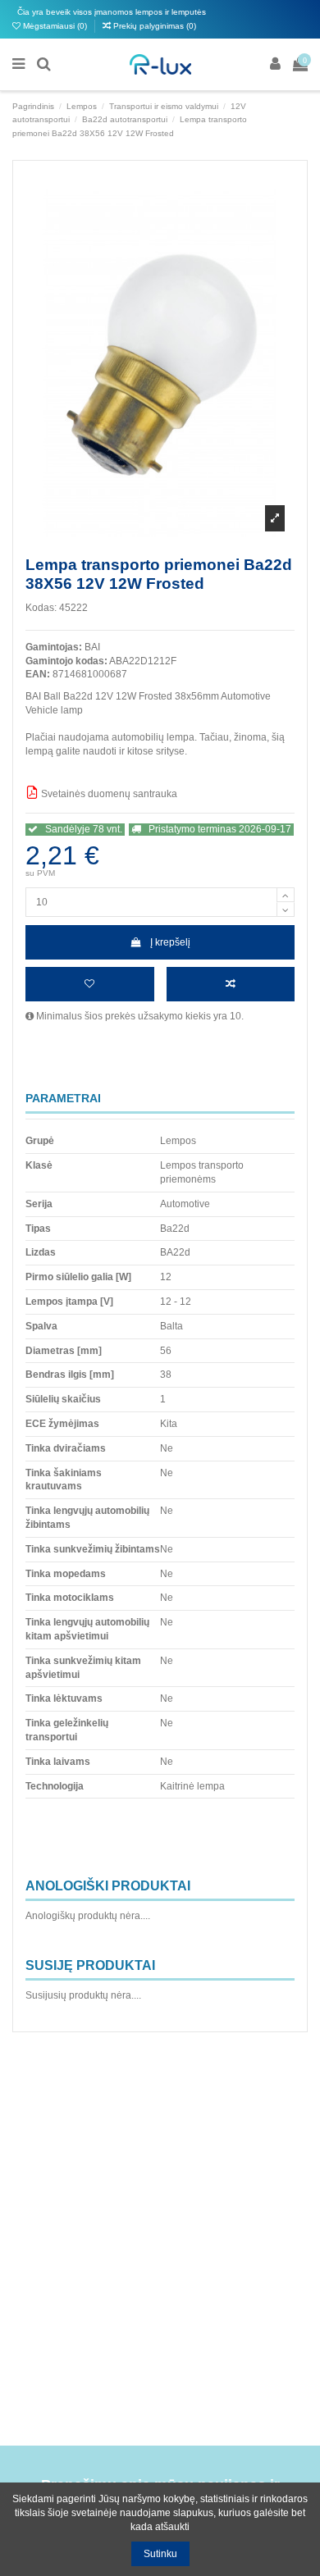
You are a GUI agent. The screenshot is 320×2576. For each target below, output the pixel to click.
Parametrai (63, 1099)
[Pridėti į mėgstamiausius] (90, 984)
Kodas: (41, 608)
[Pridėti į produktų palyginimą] (231, 984)
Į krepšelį (170, 942)
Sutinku (160, 2554)
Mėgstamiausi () (55, 26)
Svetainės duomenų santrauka (108, 794)
